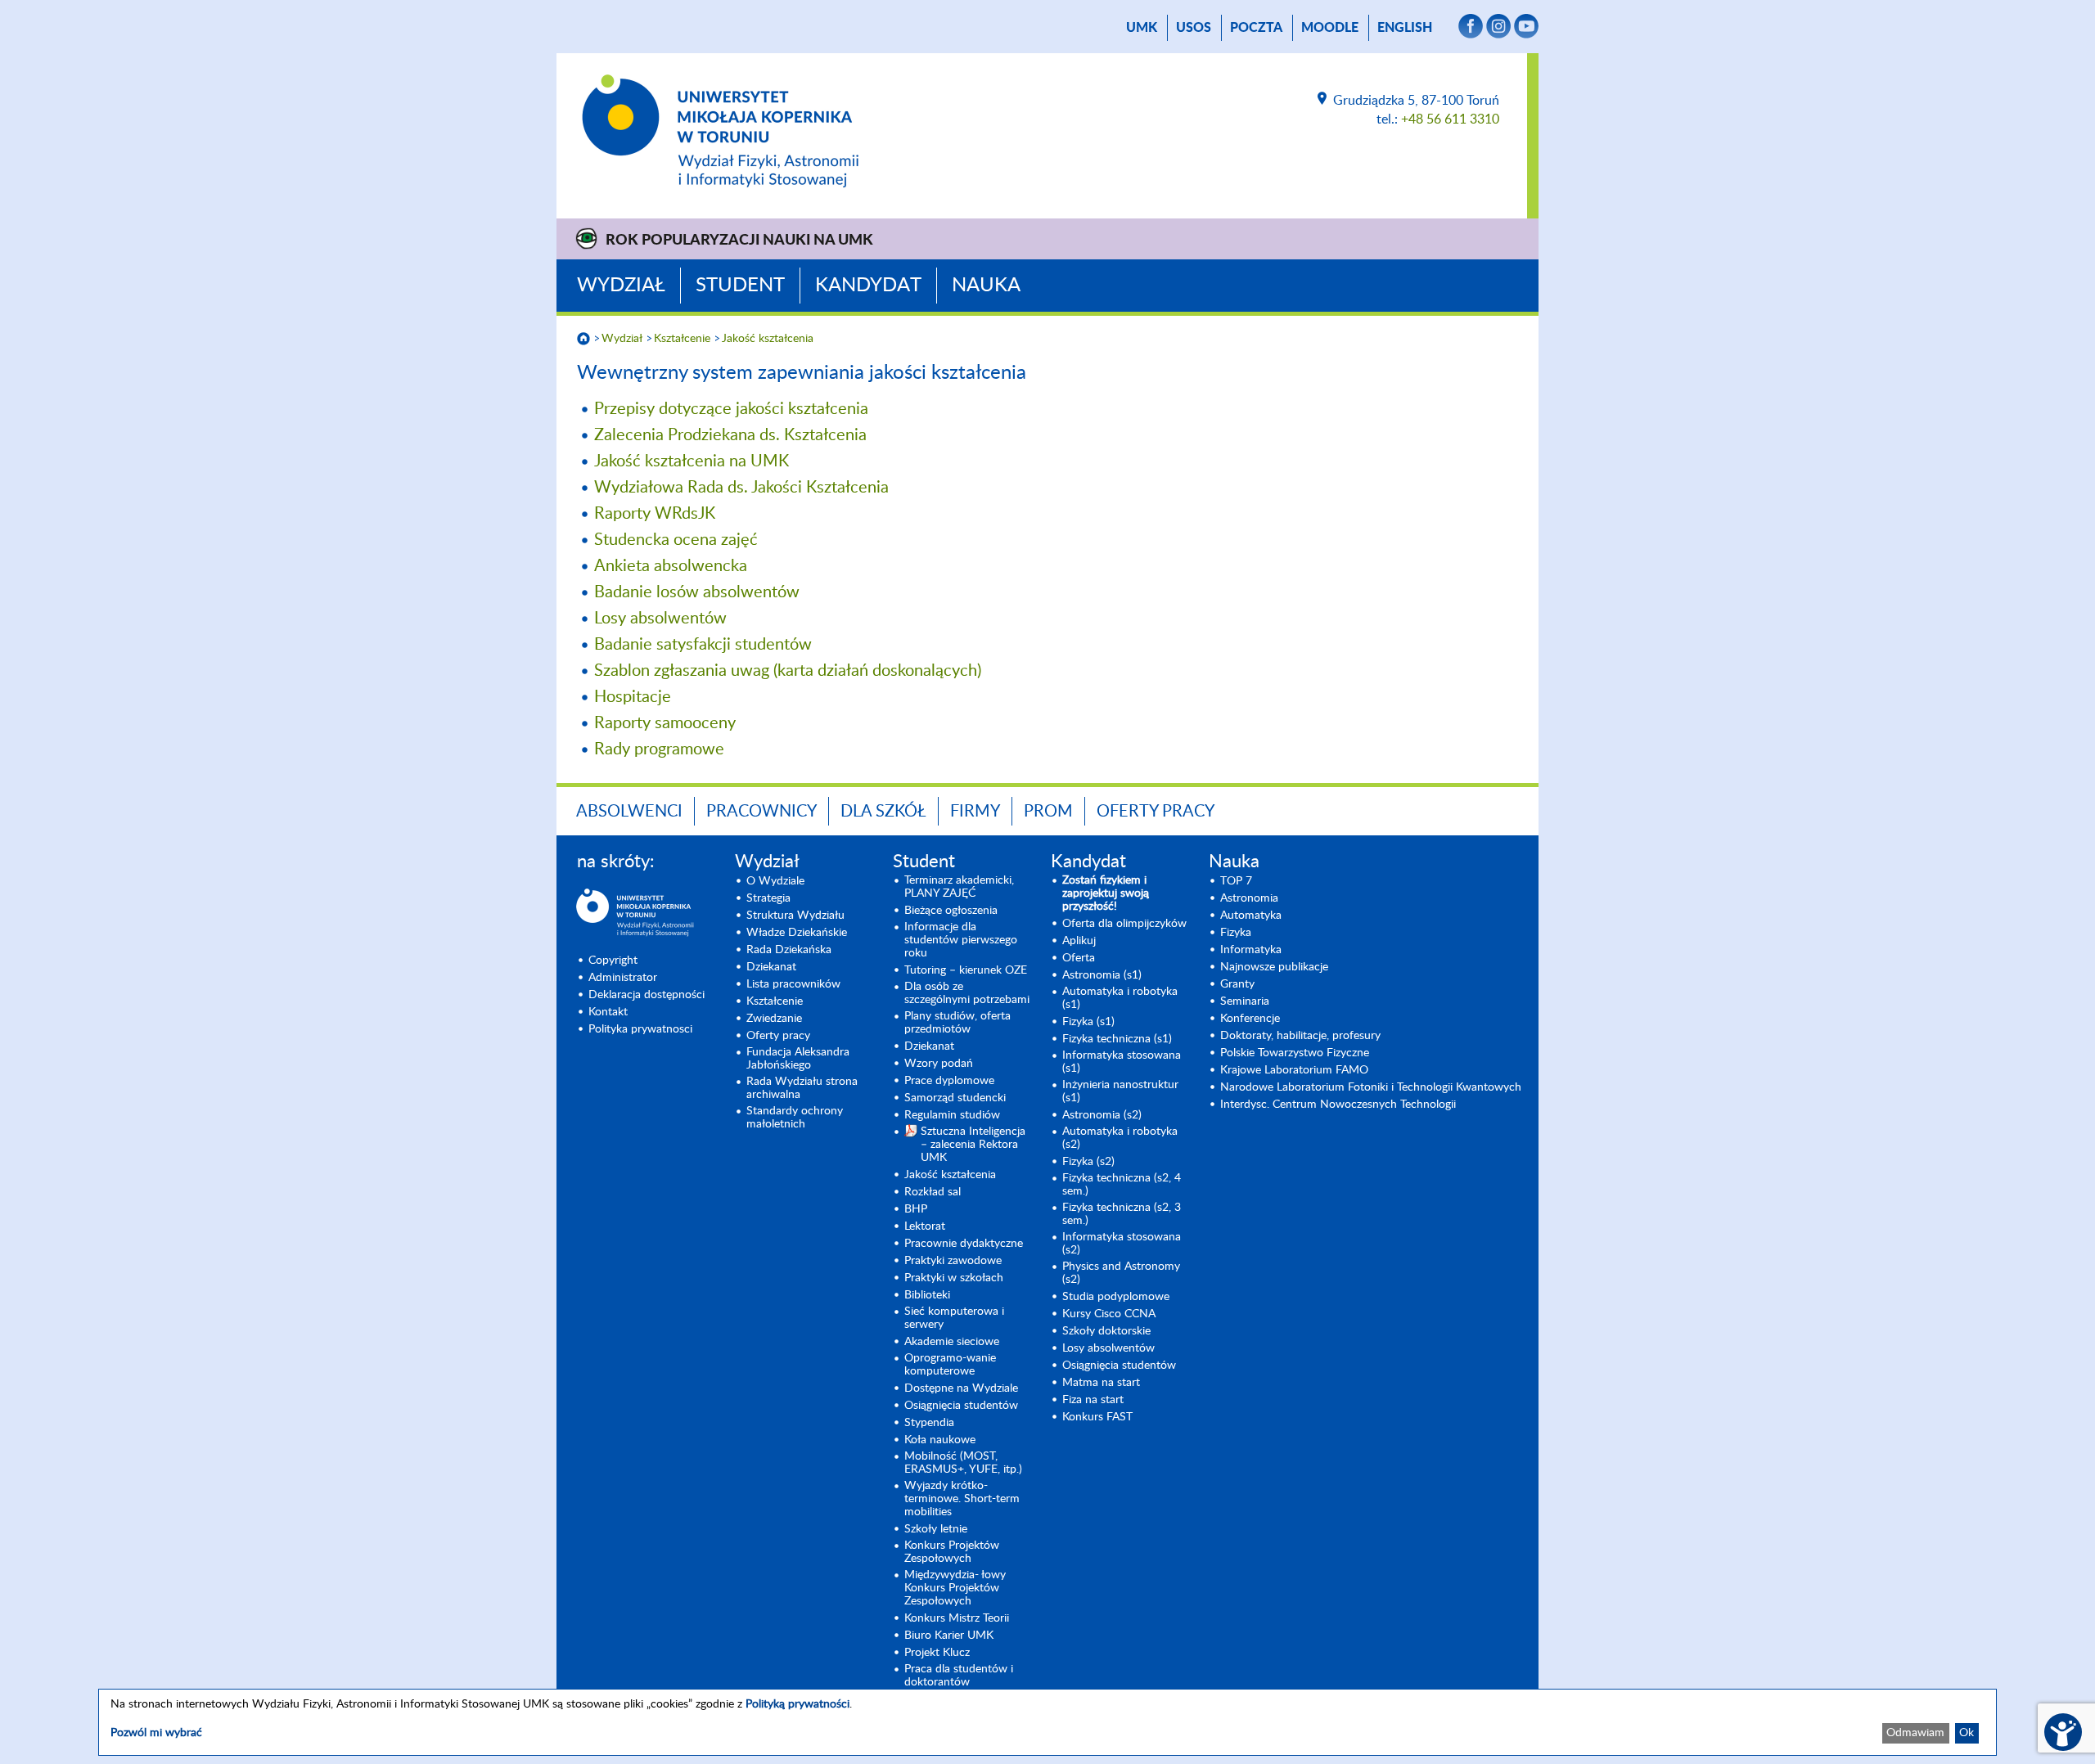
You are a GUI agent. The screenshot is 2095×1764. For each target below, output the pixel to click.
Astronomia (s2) (1102, 1115)
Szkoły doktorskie (1106, 1331)
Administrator (623, 978)
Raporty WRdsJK (655, 514)
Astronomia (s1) (1102, 975)
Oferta (1079, 958)
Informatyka (1251, 950)
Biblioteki (927, 1295)
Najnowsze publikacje (1274, 967)
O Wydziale (775, 881)
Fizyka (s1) (1088, 1022)
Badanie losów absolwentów (697, 592)
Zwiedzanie (774, 1019)
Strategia (768, 898)
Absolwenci (629, 812)
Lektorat (925, 1226)
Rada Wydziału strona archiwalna (802, 1088)
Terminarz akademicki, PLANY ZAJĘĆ (959, 887)
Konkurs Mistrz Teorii (957, 1618)
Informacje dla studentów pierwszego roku (961, 940)
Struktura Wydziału (795, 916)
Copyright (613, 961)
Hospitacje (633, 697)
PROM (1048, 812)
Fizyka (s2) (1088, 1162)
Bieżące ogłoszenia (951, 911)
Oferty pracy (1156, 812)
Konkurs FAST (1097, 1417)
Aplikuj (1079, 941)
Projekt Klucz (937, 1653)
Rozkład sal (933, 1192)
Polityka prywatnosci (640, 1029)
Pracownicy (761, 812)
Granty (1237, 984)
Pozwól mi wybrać (156, 1733)
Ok (1967, 1733)
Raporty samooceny (665, 723)
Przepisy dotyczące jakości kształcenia (731, 409)
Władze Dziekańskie (797, 933)
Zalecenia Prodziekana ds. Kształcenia (730, 435)
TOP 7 (1236, 881)
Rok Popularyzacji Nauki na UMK (739, 241)
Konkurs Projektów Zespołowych (952, 1552)
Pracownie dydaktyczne (964, 1244)
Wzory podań (939, 1064)
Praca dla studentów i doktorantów (959, 1676)
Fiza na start (1093, 1400)
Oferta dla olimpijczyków (1124, 924)
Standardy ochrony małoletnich (795, 1118)
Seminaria (1245, 1001)
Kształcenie (682, 339)
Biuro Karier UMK (949, 1636)
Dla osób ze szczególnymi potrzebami (967, 993)
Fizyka (1236, 933)
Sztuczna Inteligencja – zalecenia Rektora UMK (973, 1145)
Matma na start (1101, 1383)
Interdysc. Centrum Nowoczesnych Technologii (1338, 1105)
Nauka (986, 286)
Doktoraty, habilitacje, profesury (1300, 1036)
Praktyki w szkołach (954, 1278)
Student (740, 286)
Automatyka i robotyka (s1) (1120, 998)
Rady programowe (659, 749)
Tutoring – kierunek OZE (966, 970)
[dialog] (1047, 1722)
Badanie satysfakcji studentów (703, 645)
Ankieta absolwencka (671, 566)
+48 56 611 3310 (1450, 119)
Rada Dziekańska (789, 950)
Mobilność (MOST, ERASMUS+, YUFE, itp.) (963, 1463)
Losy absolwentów (660, 619)
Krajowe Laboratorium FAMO (1294, 1070)
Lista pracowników (793, 984)
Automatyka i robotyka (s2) (1120, 1138)
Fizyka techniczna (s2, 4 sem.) (1122, 1185)
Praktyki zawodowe (953, 1261)
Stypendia (929, 1423)
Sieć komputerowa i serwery (954, 1318)
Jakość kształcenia (768, 339)
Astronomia (1249, 898)
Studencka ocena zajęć (676, 540)
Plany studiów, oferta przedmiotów (957, 1023)
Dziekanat (771, 967)
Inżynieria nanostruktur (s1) (1120, 1091)
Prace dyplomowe (949, 1081)
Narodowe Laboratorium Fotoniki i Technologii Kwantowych (1371, 1087)
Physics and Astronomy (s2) (1121, 1273)
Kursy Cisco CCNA (1109, 1314)
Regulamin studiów (952, 1115)
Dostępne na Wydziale (961, 1388)
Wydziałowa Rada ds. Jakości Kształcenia (741, 488)
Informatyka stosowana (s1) (1122, 1062)
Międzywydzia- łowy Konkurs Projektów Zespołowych (955, 1588)
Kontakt (608, 1012)
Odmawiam (1915, 1733)
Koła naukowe (940, 1440)
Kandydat (868, 286)
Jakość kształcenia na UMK (692, 461)
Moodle (1330, 28)
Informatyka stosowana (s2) (1122, 1244)
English (1405, 28)
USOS (1194, 28)
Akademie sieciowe (952, 1342)
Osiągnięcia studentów (961, 1406)
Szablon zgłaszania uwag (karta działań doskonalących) (788, 671)
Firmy (975, 812)
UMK (1142, 28)
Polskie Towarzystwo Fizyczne (1295, 1053)
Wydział (621, 286)
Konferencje (1250, 1019)
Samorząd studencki (955, 1098)
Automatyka (1251, 916)
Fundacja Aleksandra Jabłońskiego (798, 1059)
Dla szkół (883, 812)
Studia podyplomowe (1116, 1297)
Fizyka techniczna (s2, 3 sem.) (1122, 1214)
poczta (1256, 28)
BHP (916, 1209)
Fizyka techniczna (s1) (1117, 1039)
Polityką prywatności (797, 1704)
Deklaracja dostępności (647, 995)
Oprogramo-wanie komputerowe (950, 1365)
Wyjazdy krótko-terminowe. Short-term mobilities (962, 1499)
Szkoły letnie (936, 1529)
